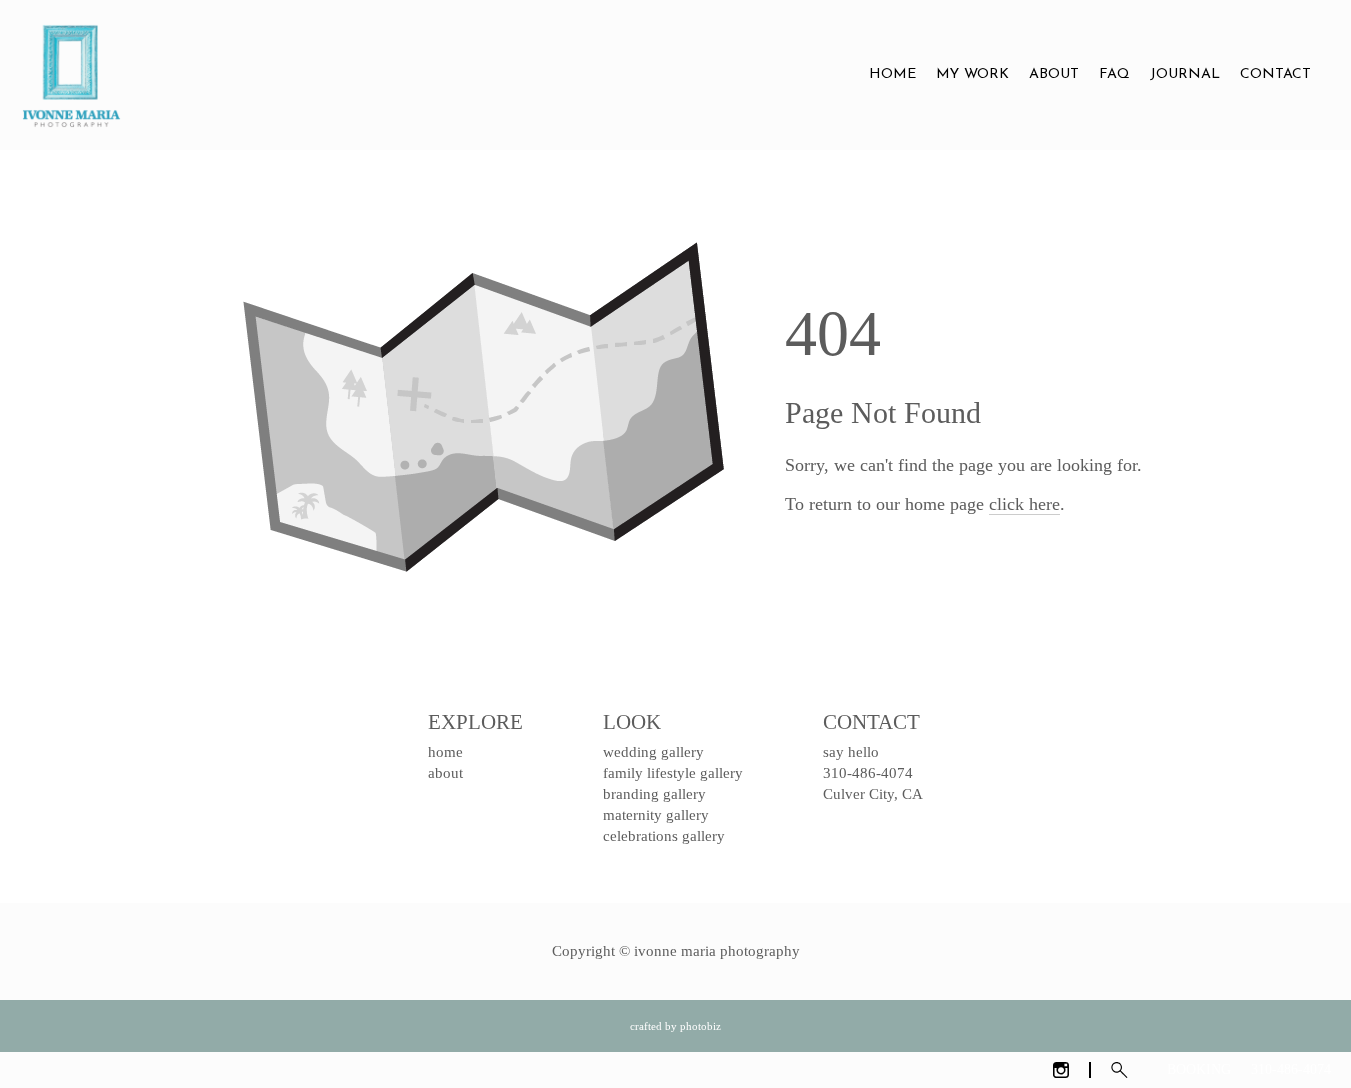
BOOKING (1199, 1069)
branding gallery (654, 794)
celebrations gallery (664, 836)
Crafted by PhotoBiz (675, 1026)
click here (1024, 504)
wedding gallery (653, 752)
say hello (851, 752)
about (445, 773)
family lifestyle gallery (673, 773)
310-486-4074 (1291, 1069)
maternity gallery (656, 815)
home (445, 752)
